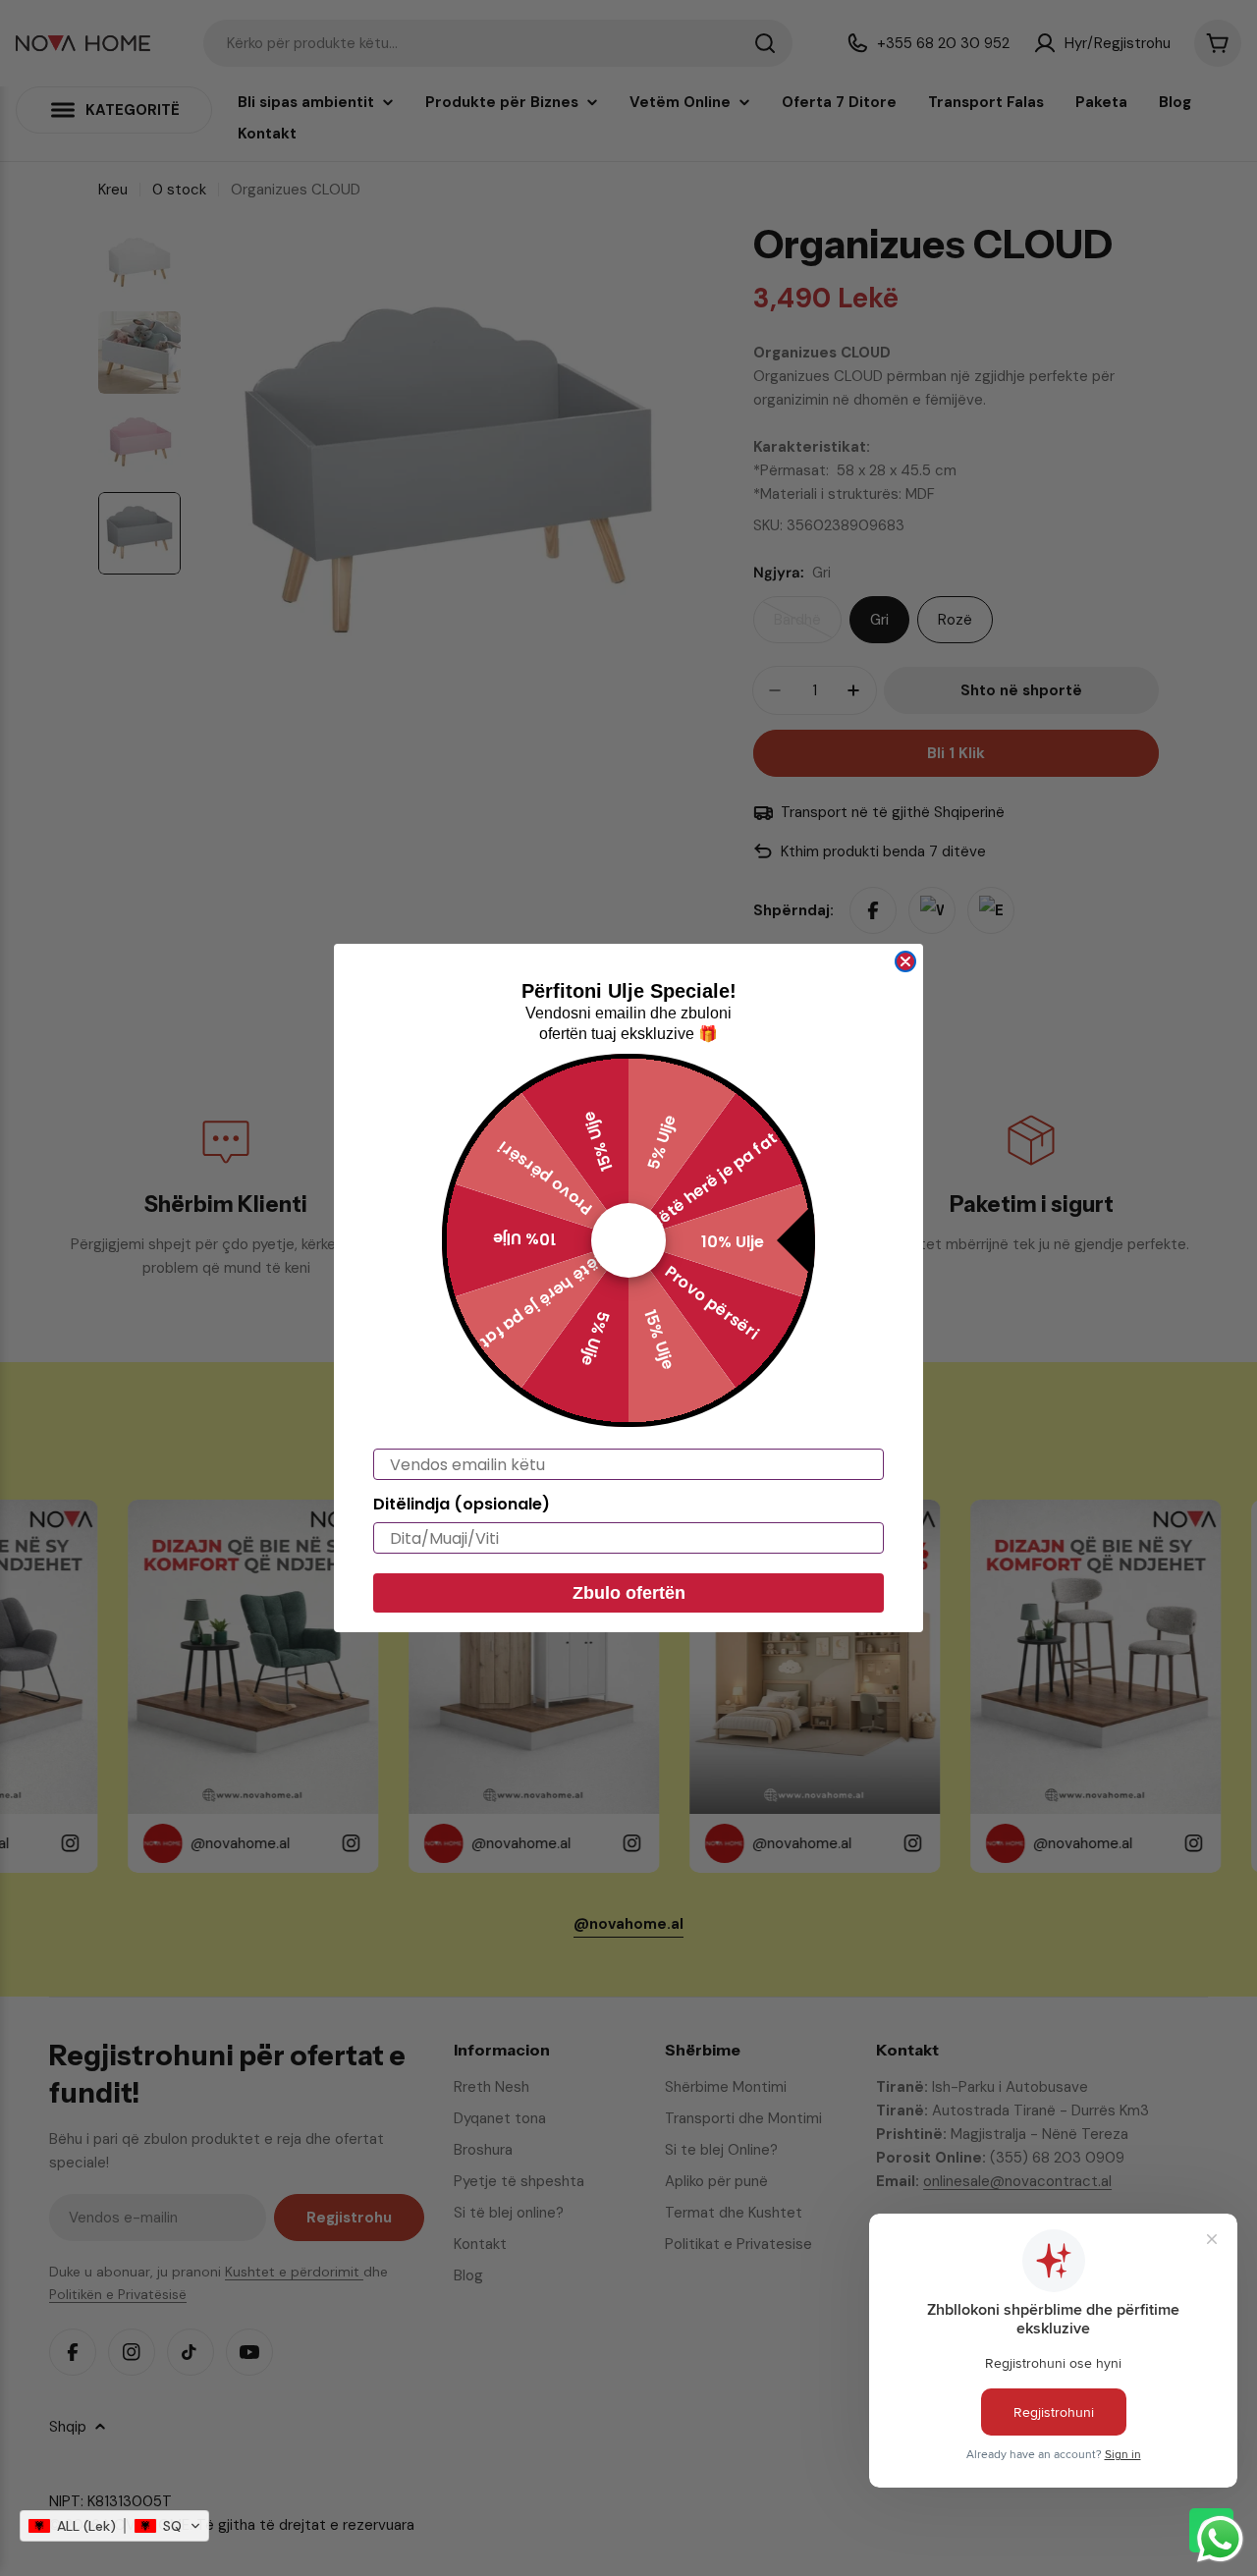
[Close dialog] (905, 961)
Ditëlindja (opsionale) (462, 1504)
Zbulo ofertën (629, 1593)
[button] (114, 2526)
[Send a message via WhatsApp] (1220, 2539)
